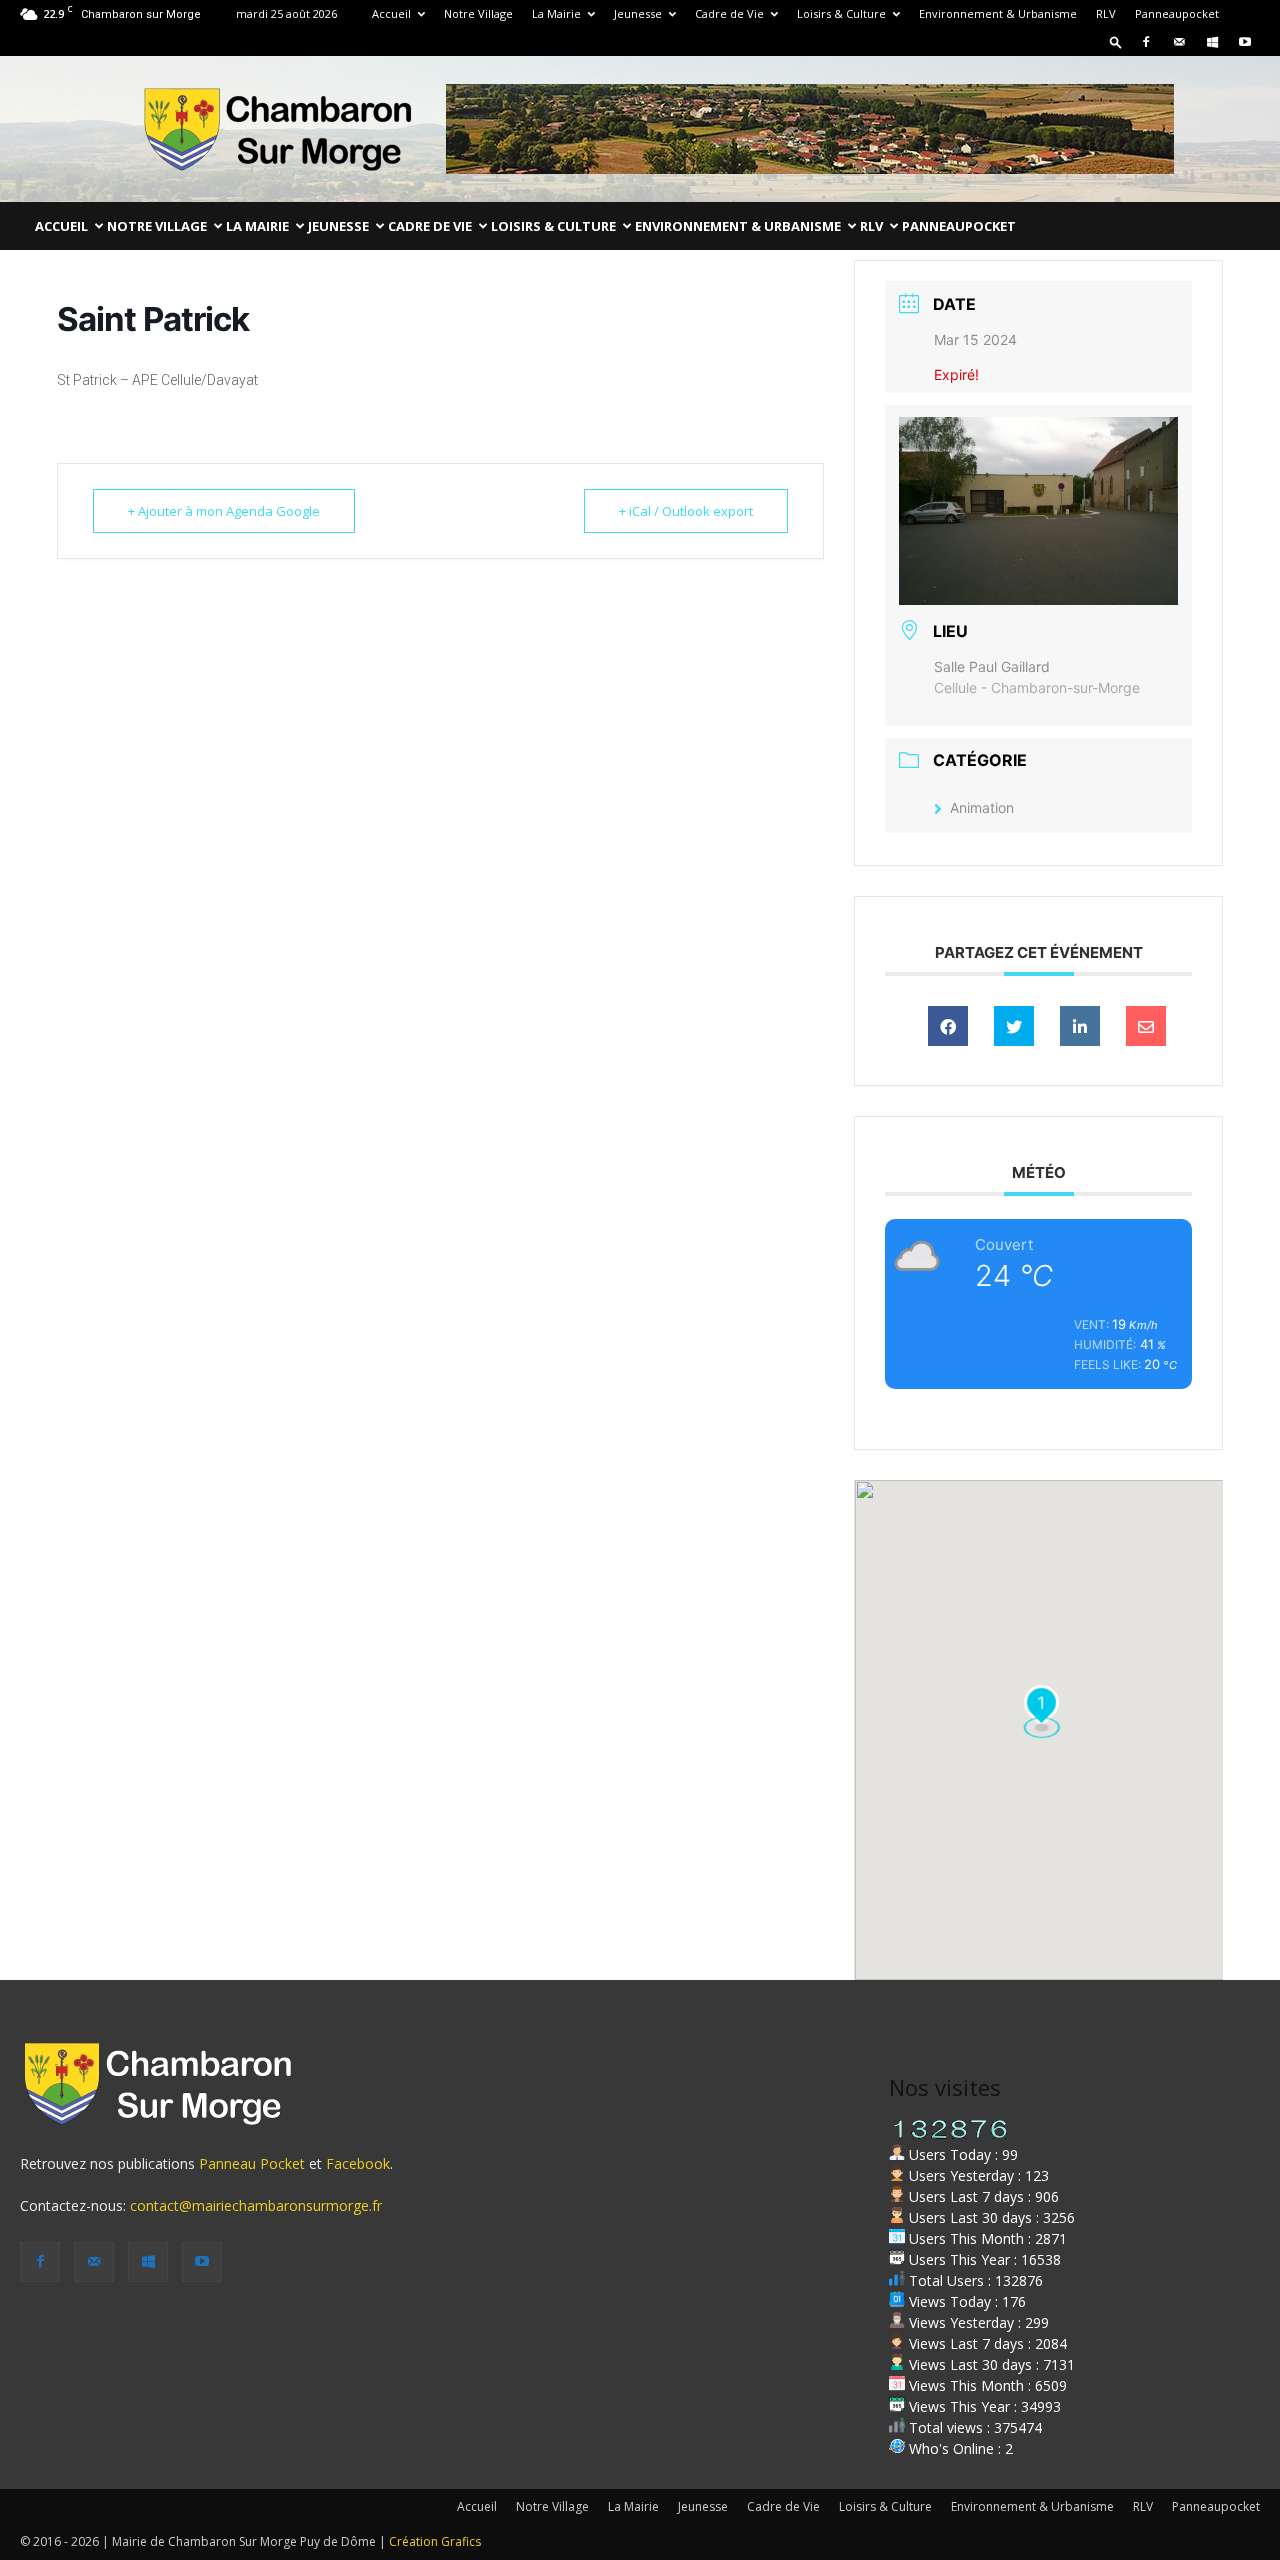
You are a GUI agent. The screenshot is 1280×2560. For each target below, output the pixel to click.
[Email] (1146, 1026)
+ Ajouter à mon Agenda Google (224, 511)
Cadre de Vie (729, 13)
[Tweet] (1014, 1026)
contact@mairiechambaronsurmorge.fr (256, 2205)
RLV (1106, 13)
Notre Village (478, 13)
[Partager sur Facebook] (948, 1026)
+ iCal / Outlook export (686, 511)
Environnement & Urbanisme (998, 13)
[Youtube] (1245, 42)
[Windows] (1212, 42)
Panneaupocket (1177, 13)
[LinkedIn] (1080, 1026)
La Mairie (556, 13)
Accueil (391, 13)
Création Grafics (435, 2541)
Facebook (358, 2163)
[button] (1116, 41)
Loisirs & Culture (841, 13)
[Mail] (1179, 42)
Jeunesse (638, 13)
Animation (982, 807)
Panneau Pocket (252, 2163)
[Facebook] (1146, 42)
